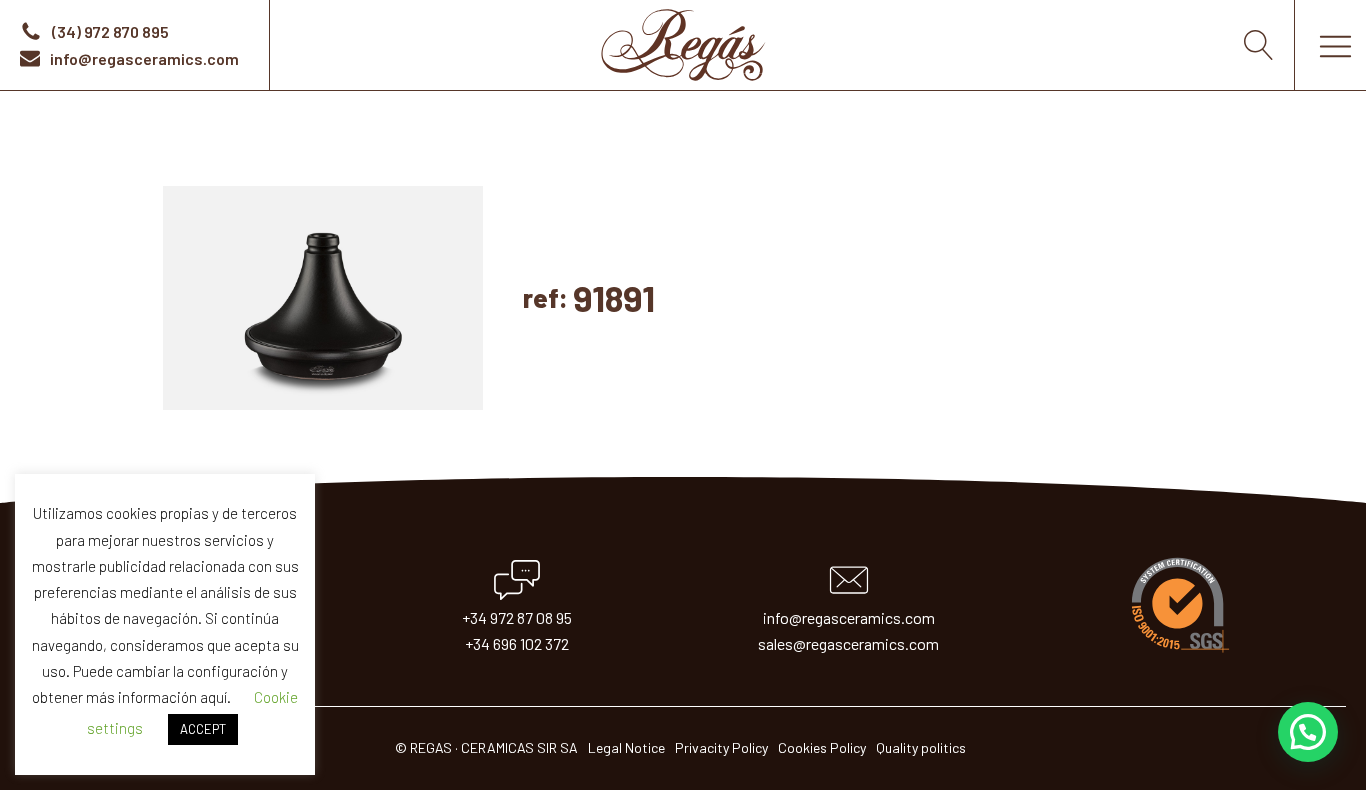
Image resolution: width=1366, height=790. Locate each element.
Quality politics (921, 747)
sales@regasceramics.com (848, 643)
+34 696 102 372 (517, 643)
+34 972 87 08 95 (517, 617)
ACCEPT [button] (203, 729)
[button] (1308, 732)
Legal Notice (626, 747)
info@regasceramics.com (849, 617)
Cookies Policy (822, 747)
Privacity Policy (721, 747)
